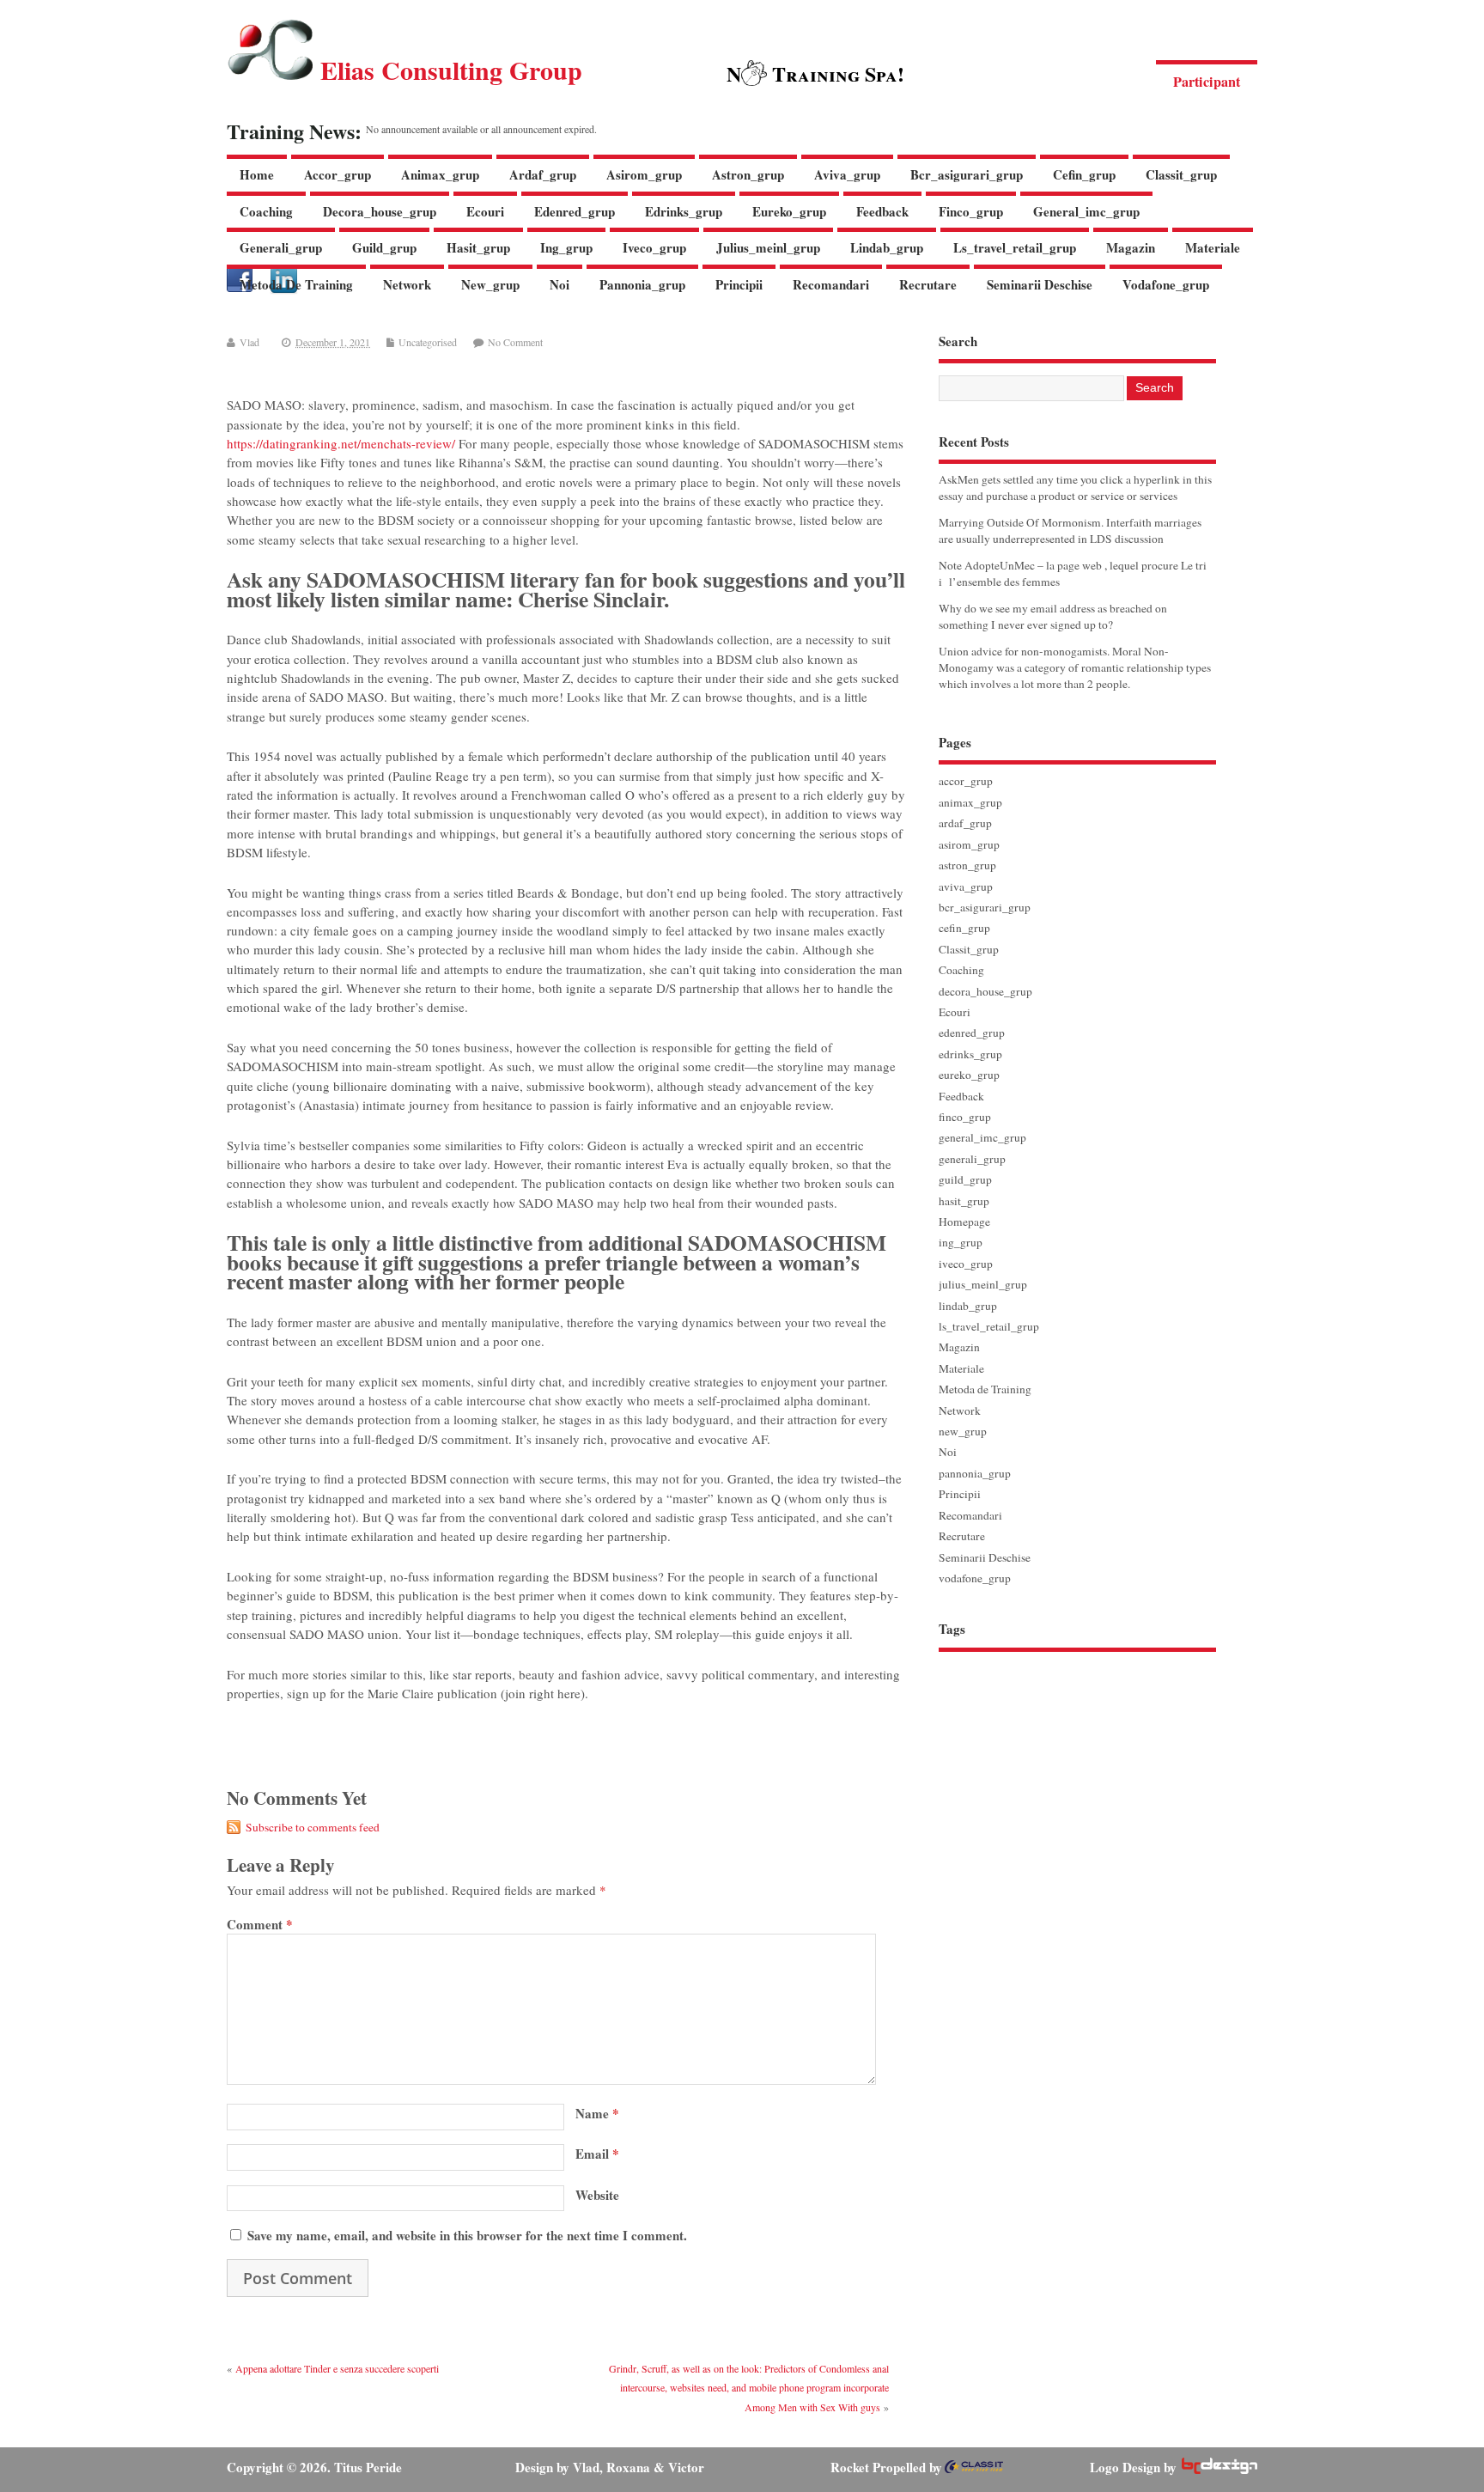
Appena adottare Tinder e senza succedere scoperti (337, 2368)
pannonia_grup (642, 284)
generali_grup (281, 247)
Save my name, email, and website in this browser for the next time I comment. (467, 2235)
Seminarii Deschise (1040, 284)
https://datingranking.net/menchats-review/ (341, 443)
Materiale (1213, 247)
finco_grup (971, 211)
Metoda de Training (296, 284)
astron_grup (748, 174)
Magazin (1131, 247)
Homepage (964, 1222)
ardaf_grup (543, 174)
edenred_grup (575, 211)
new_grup (490, 284)
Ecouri (485, 211)
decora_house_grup (380, 211)
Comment (260, 1924)
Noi (560, 284)
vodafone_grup (1166, 284)
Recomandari (831, 284)
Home (257, 174)
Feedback (882, 211)
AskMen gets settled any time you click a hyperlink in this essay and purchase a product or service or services (1075, 487)
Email (597, 2154)
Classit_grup (1181, 174)
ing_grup (566, 247)
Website (597, 2195)
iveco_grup (654, 247)
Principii (739, 284)
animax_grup (440, 174)
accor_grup (338, 174)
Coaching (266, 211)
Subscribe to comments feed (313, 1827)
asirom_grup (644, 174)
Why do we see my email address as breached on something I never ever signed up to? (1053, 616)
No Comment (515, 342)
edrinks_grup (684, 211)
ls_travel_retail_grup (1015, 247)
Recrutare (928, 284)
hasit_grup (478, 247)
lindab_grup (887, 247)
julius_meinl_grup (768, 247)
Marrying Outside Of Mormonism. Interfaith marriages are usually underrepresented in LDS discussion (1070, 530)
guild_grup (384, 247)
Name (597, 2113)
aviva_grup (847, 174)
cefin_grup (1084, 174)
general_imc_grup (1086, 211)
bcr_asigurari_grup (967, 174)
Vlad (249, 342)
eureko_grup (789, 211)
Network (407, 284)
